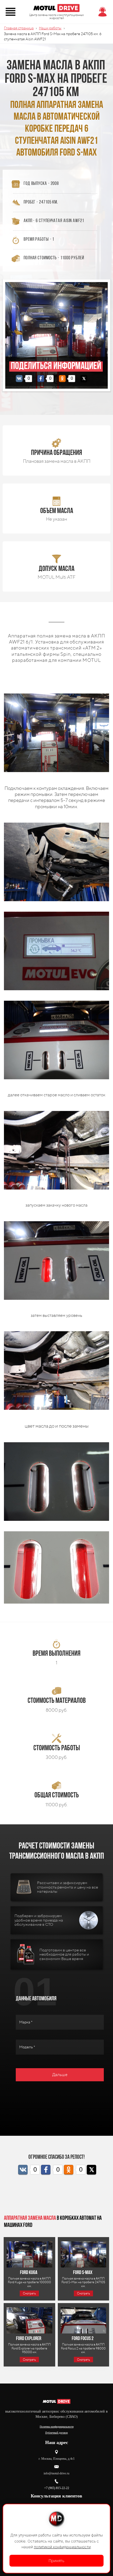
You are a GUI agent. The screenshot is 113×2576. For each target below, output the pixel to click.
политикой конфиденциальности (62, 2547)
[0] (19, 379)
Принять (56, 2561)
